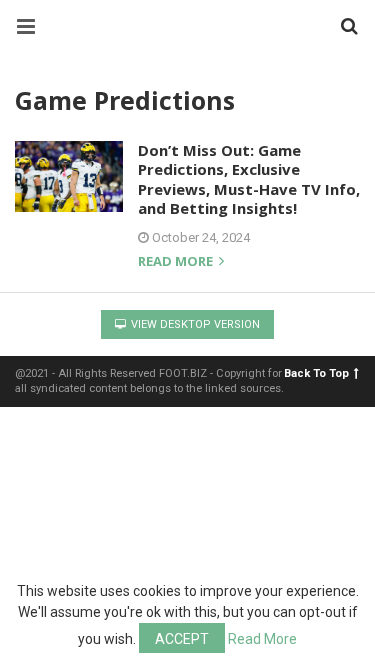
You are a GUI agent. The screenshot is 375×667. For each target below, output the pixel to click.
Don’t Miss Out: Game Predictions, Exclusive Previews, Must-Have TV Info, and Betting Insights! (249, 179)
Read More (262, 639)
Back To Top (316, 373)
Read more (177, 262)
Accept (182, 639)
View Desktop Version (194, 324)
